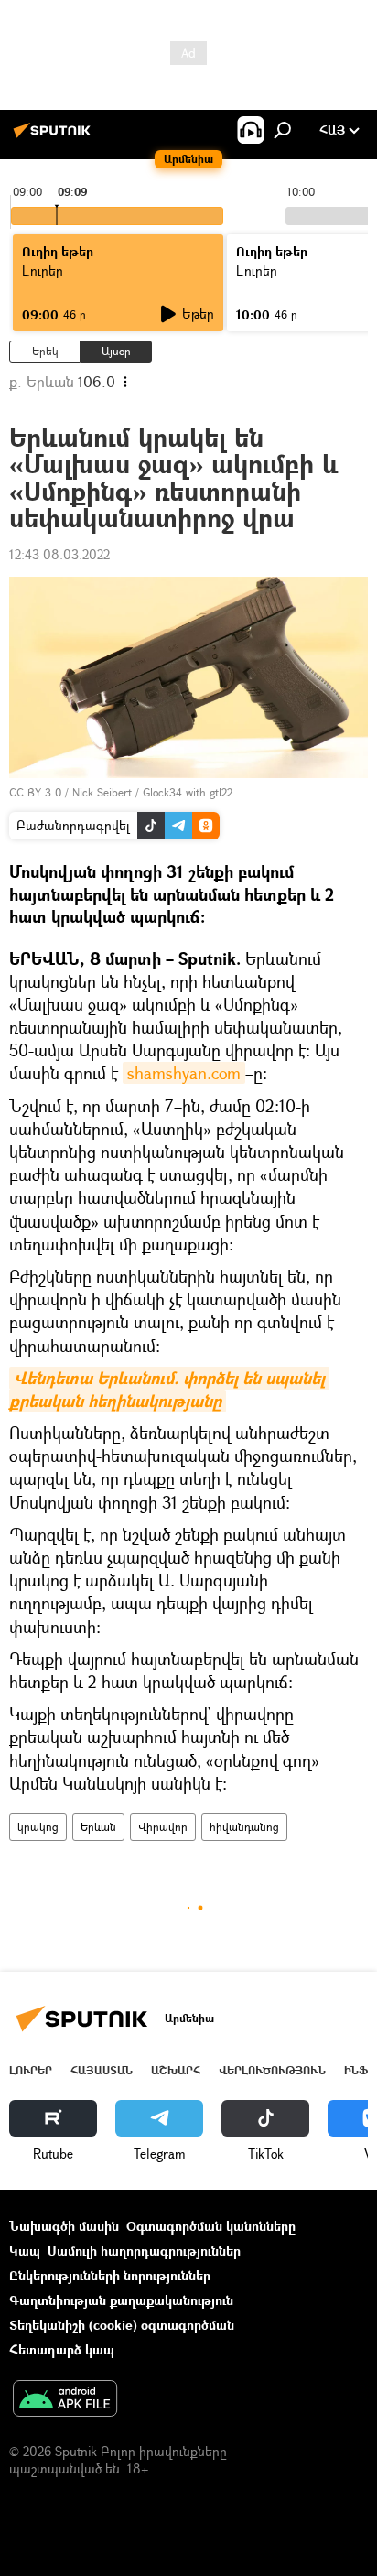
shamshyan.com (184, 1073)
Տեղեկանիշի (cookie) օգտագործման (122, 2325)
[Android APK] (65, 2400)
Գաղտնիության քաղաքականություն (121, 2300)
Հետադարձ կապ (62, 2349)
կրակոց (38, 1827)
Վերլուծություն (272, 2070)
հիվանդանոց (244, 1827)
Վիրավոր (163, 1827)
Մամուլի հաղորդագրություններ (144, 2251)
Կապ (25, 2251)
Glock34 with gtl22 (188, 792)
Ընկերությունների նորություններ (110, 2275)
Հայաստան (102, 2070)
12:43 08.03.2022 (59, 554)
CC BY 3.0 (35, 792)
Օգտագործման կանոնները (211, 2226)
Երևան (98, 1827)
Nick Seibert (102, 792)
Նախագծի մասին (64, 2226)
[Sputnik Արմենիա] (55, 137)
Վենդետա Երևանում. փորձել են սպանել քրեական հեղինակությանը (169, 1390)
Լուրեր (31, 2070)
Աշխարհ (176, 2070)
